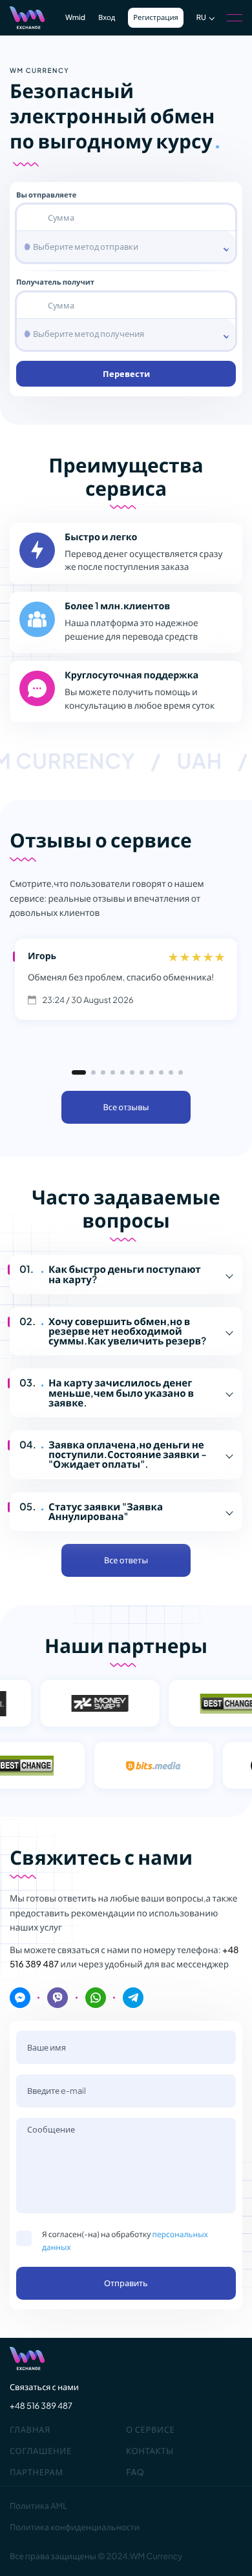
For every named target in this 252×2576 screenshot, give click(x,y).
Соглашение (41, 2451)
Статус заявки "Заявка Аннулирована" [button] (106, 1512)
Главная (30, 2429)
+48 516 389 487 (41, 2406)
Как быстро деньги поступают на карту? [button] (125, 1274)
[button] (79, 1072)
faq (135, 2472)
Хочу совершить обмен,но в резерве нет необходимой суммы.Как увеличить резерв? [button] (127, 1331)
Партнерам (37, 2472)
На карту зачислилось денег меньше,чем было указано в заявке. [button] (121, 1393)
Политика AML (38, 2506)
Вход (107, 18)
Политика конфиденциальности (75, 2527)
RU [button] (201, 18)
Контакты (150, 2451)
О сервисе (150, 2429)
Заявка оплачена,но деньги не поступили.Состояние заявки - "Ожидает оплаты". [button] (128, 1455)
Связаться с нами (44, 2387)
